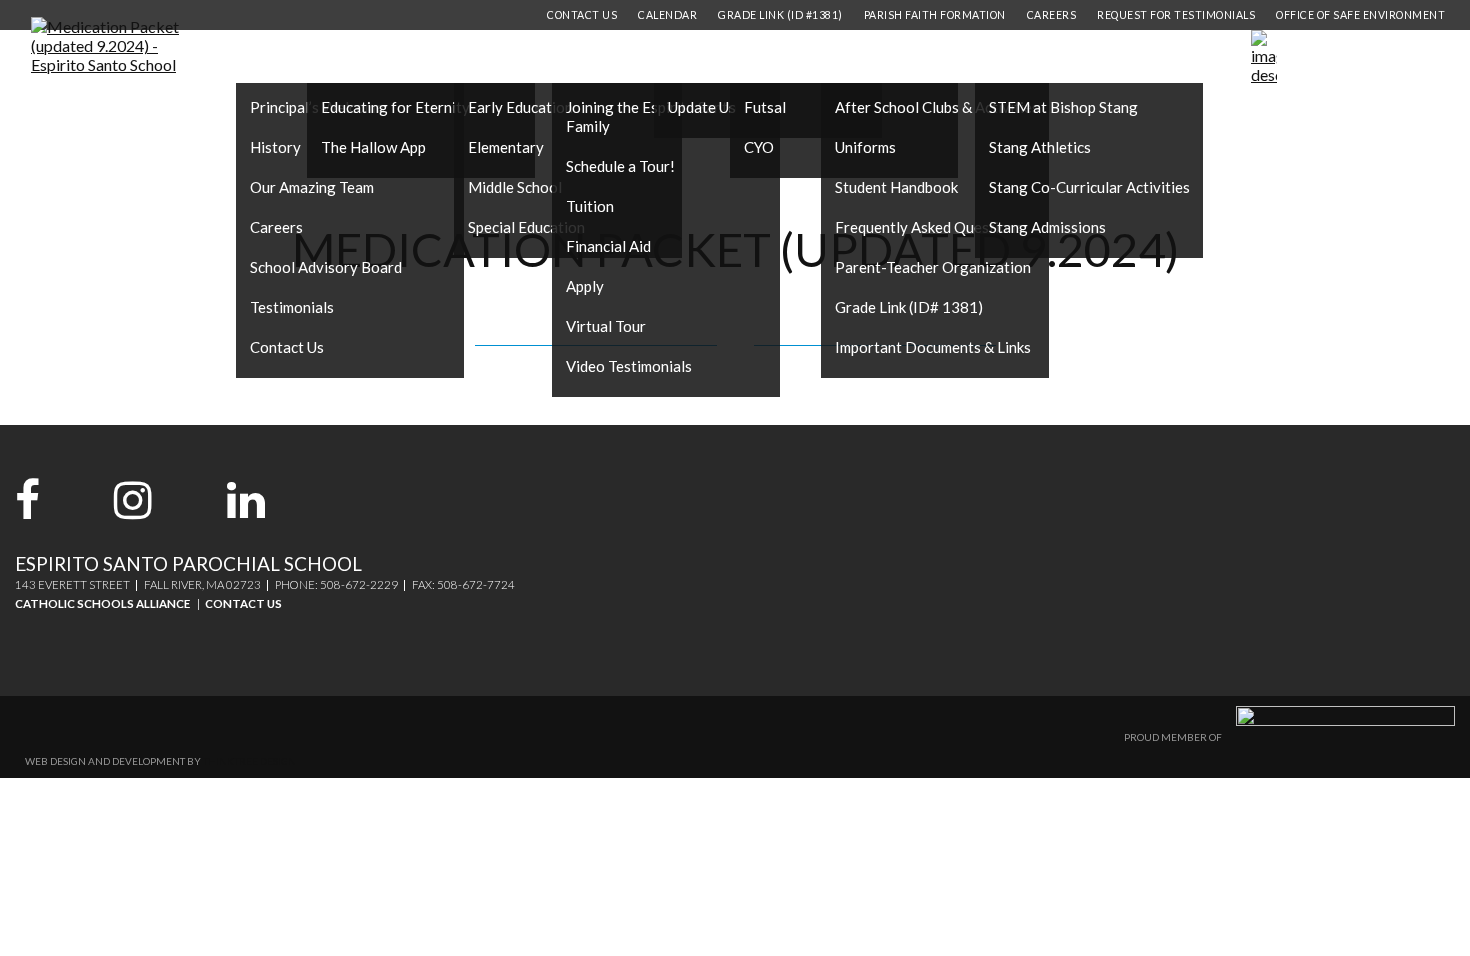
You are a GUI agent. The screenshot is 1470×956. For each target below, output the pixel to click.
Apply (585, 286)
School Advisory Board (326, 267)
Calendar (667, 15)
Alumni (692, 57)
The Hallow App (373, 147)
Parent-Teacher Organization (933, 267)
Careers (276, 227)
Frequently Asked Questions (929, 227)
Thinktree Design (249, 761)
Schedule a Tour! (620, 166)
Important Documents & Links (933, 347)
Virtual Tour (606, 326)
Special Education (526, 227)
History (275, 147)
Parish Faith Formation (935, 15)
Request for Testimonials (1176, 15)
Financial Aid (608, 246)
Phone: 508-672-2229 (336, 584)
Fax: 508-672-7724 (463, 584)
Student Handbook (896, 187)
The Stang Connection (1066, 57)
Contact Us (287, 347)
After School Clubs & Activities (937, 107)
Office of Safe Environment (1360, 15)
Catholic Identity (380, 57)
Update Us (702, 107)
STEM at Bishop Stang (1063, 107)
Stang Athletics (1040, 147)
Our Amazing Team (312, 187)
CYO (759, 147)
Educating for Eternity (395, 107)
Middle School (515, 187)
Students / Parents (898, 57)
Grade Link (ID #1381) (780, 15)
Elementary (506, 147)
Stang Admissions (1047, 227)
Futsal (765, 107)
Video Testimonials (629, 366)
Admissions (603, 57)
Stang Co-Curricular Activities (1089, 187)
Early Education (520, 107)
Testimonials (292, 307)
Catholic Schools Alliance (102, 603)
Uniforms (865, 147)
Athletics (775, 57)
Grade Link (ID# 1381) (909, 307)
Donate (1393, 57)
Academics (503, 57)
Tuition (590, 206)
